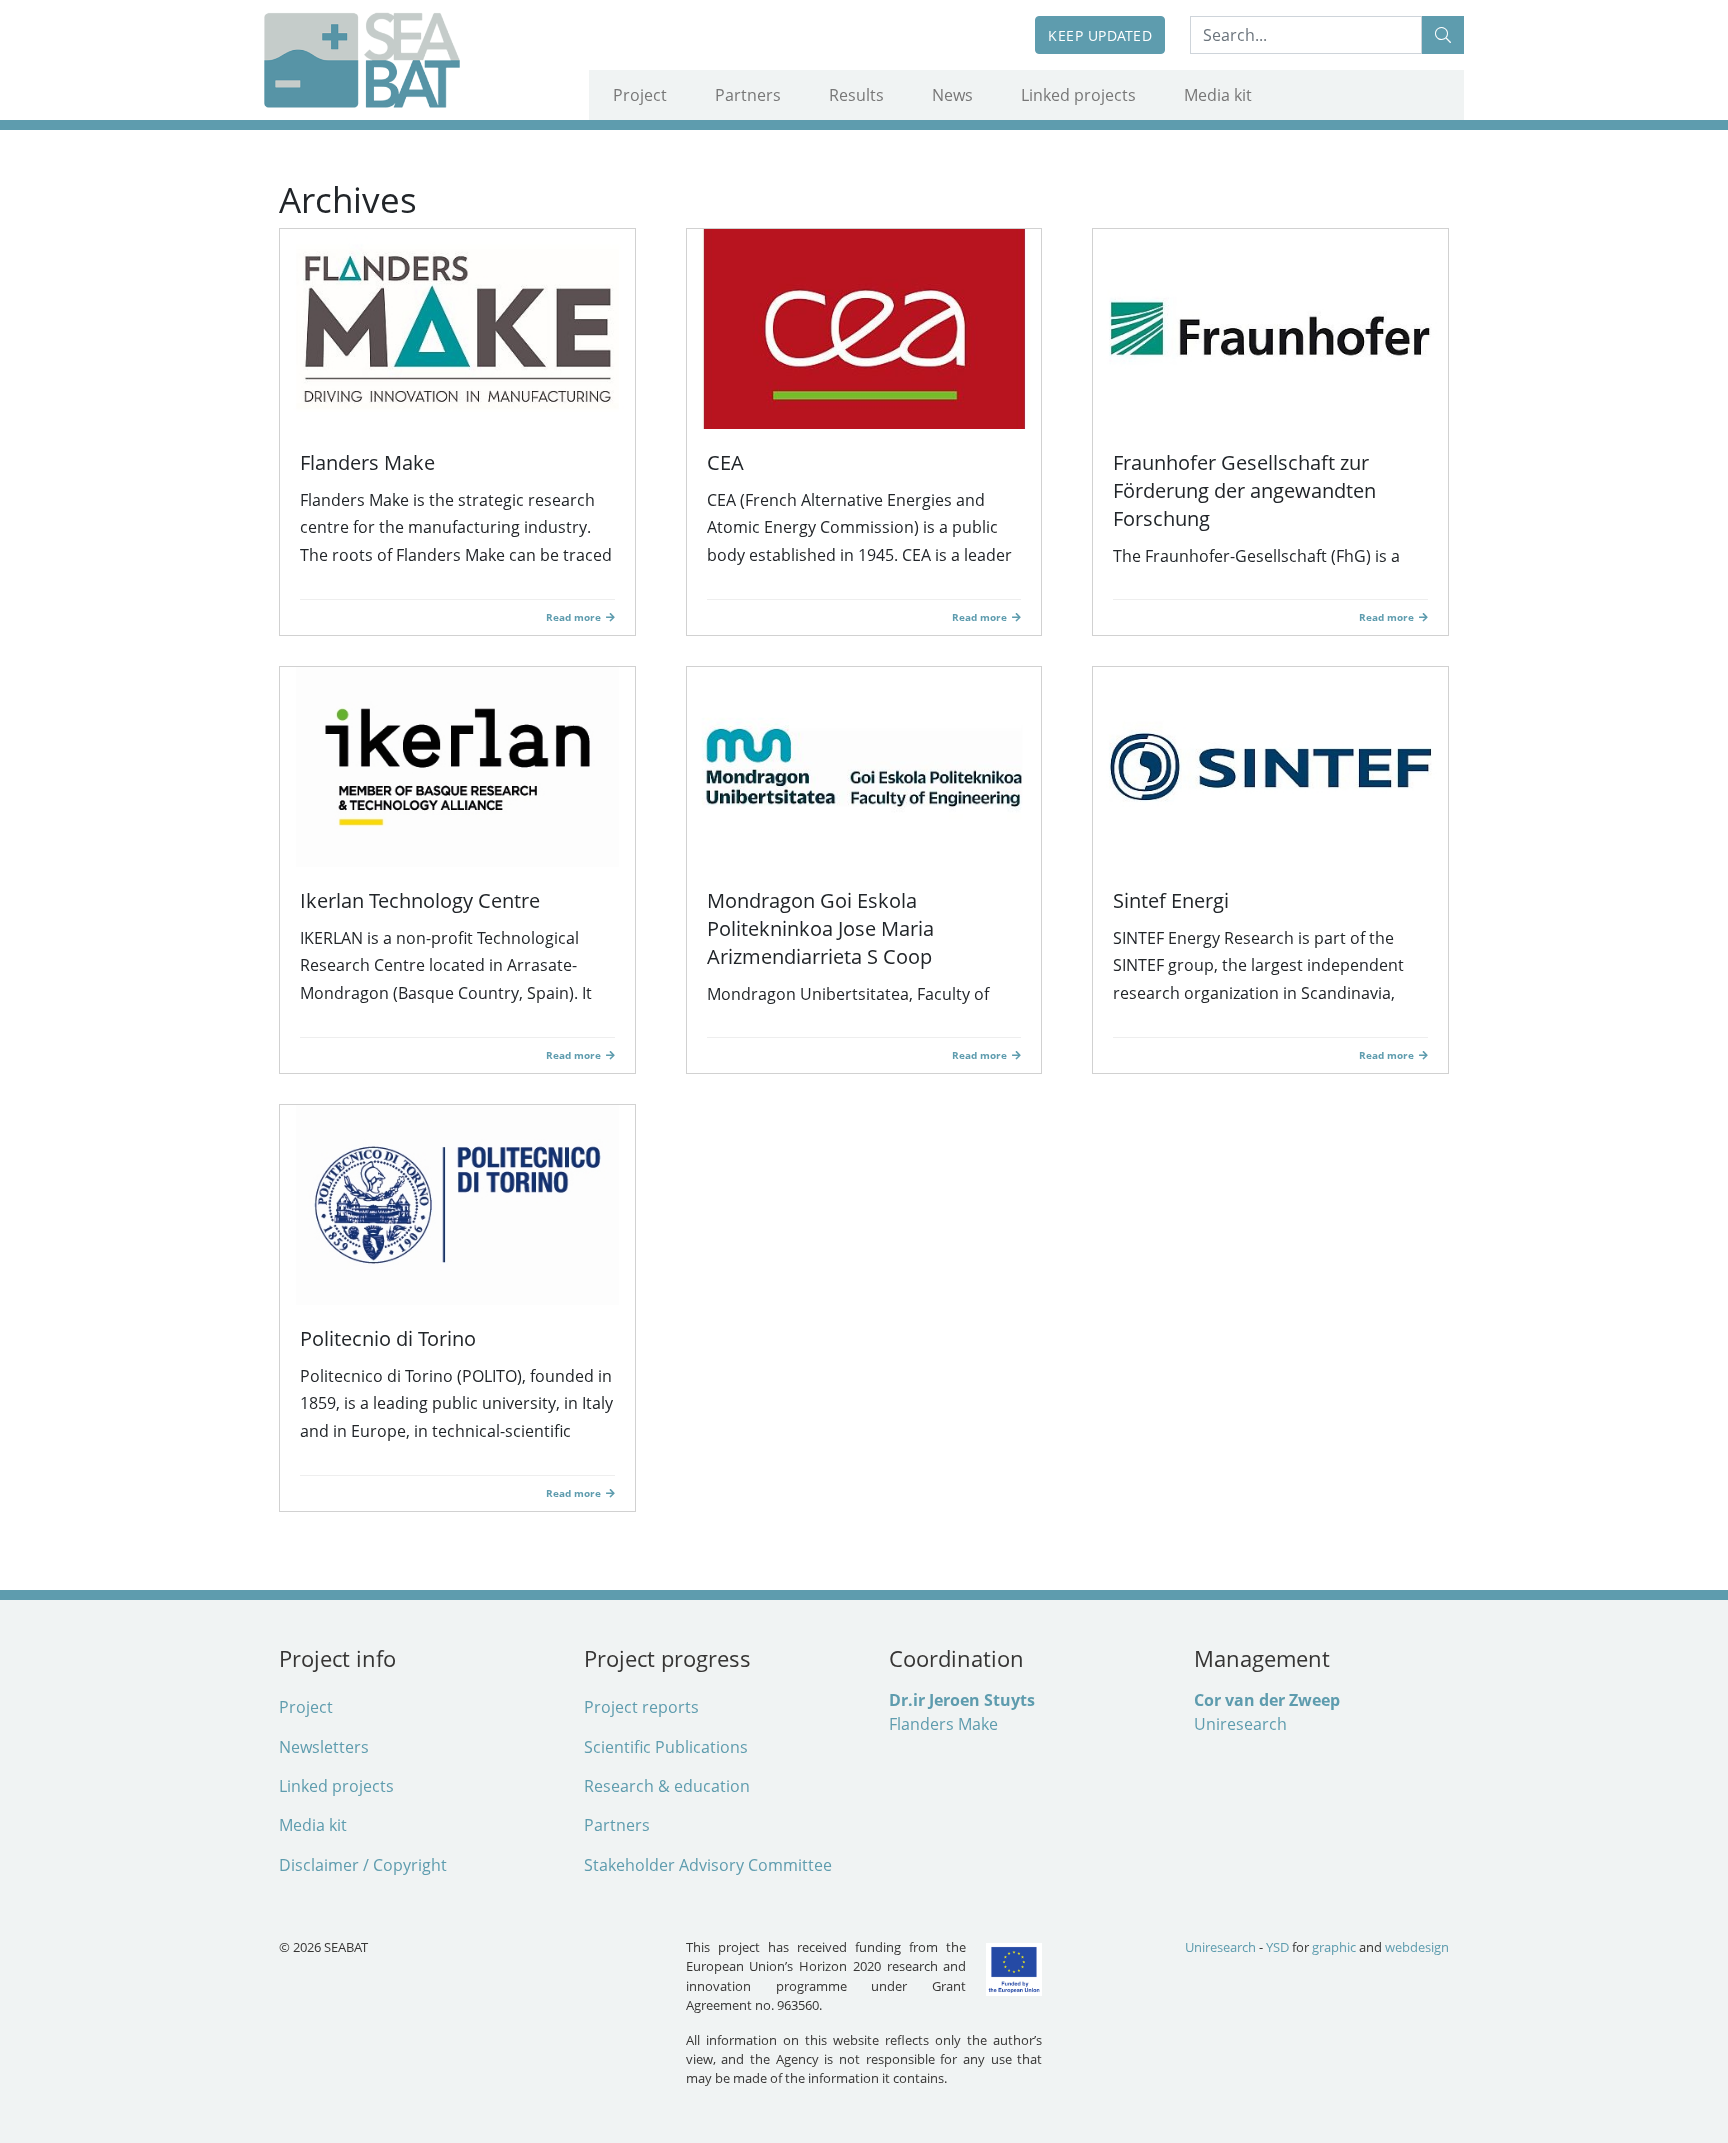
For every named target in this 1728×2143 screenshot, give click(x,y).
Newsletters (324, 1747)
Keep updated (1100, 35)
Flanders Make (943, 1724)
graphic (1334, 1947)
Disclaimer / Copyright (363, 1865)
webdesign (1417, 1947)
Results (856, 95)
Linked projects (1078, 95)
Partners (748, 95)
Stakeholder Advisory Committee (708, 1865)
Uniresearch (1240, 1724)
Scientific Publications (666, 1747)
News (952, 95)
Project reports (641, 1707)
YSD (1277, 1947)
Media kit (1218, 95)
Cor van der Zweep (1267, 1700)
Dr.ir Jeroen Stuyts (962, 1700)
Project (640, 95)
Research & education (667, 1786)
